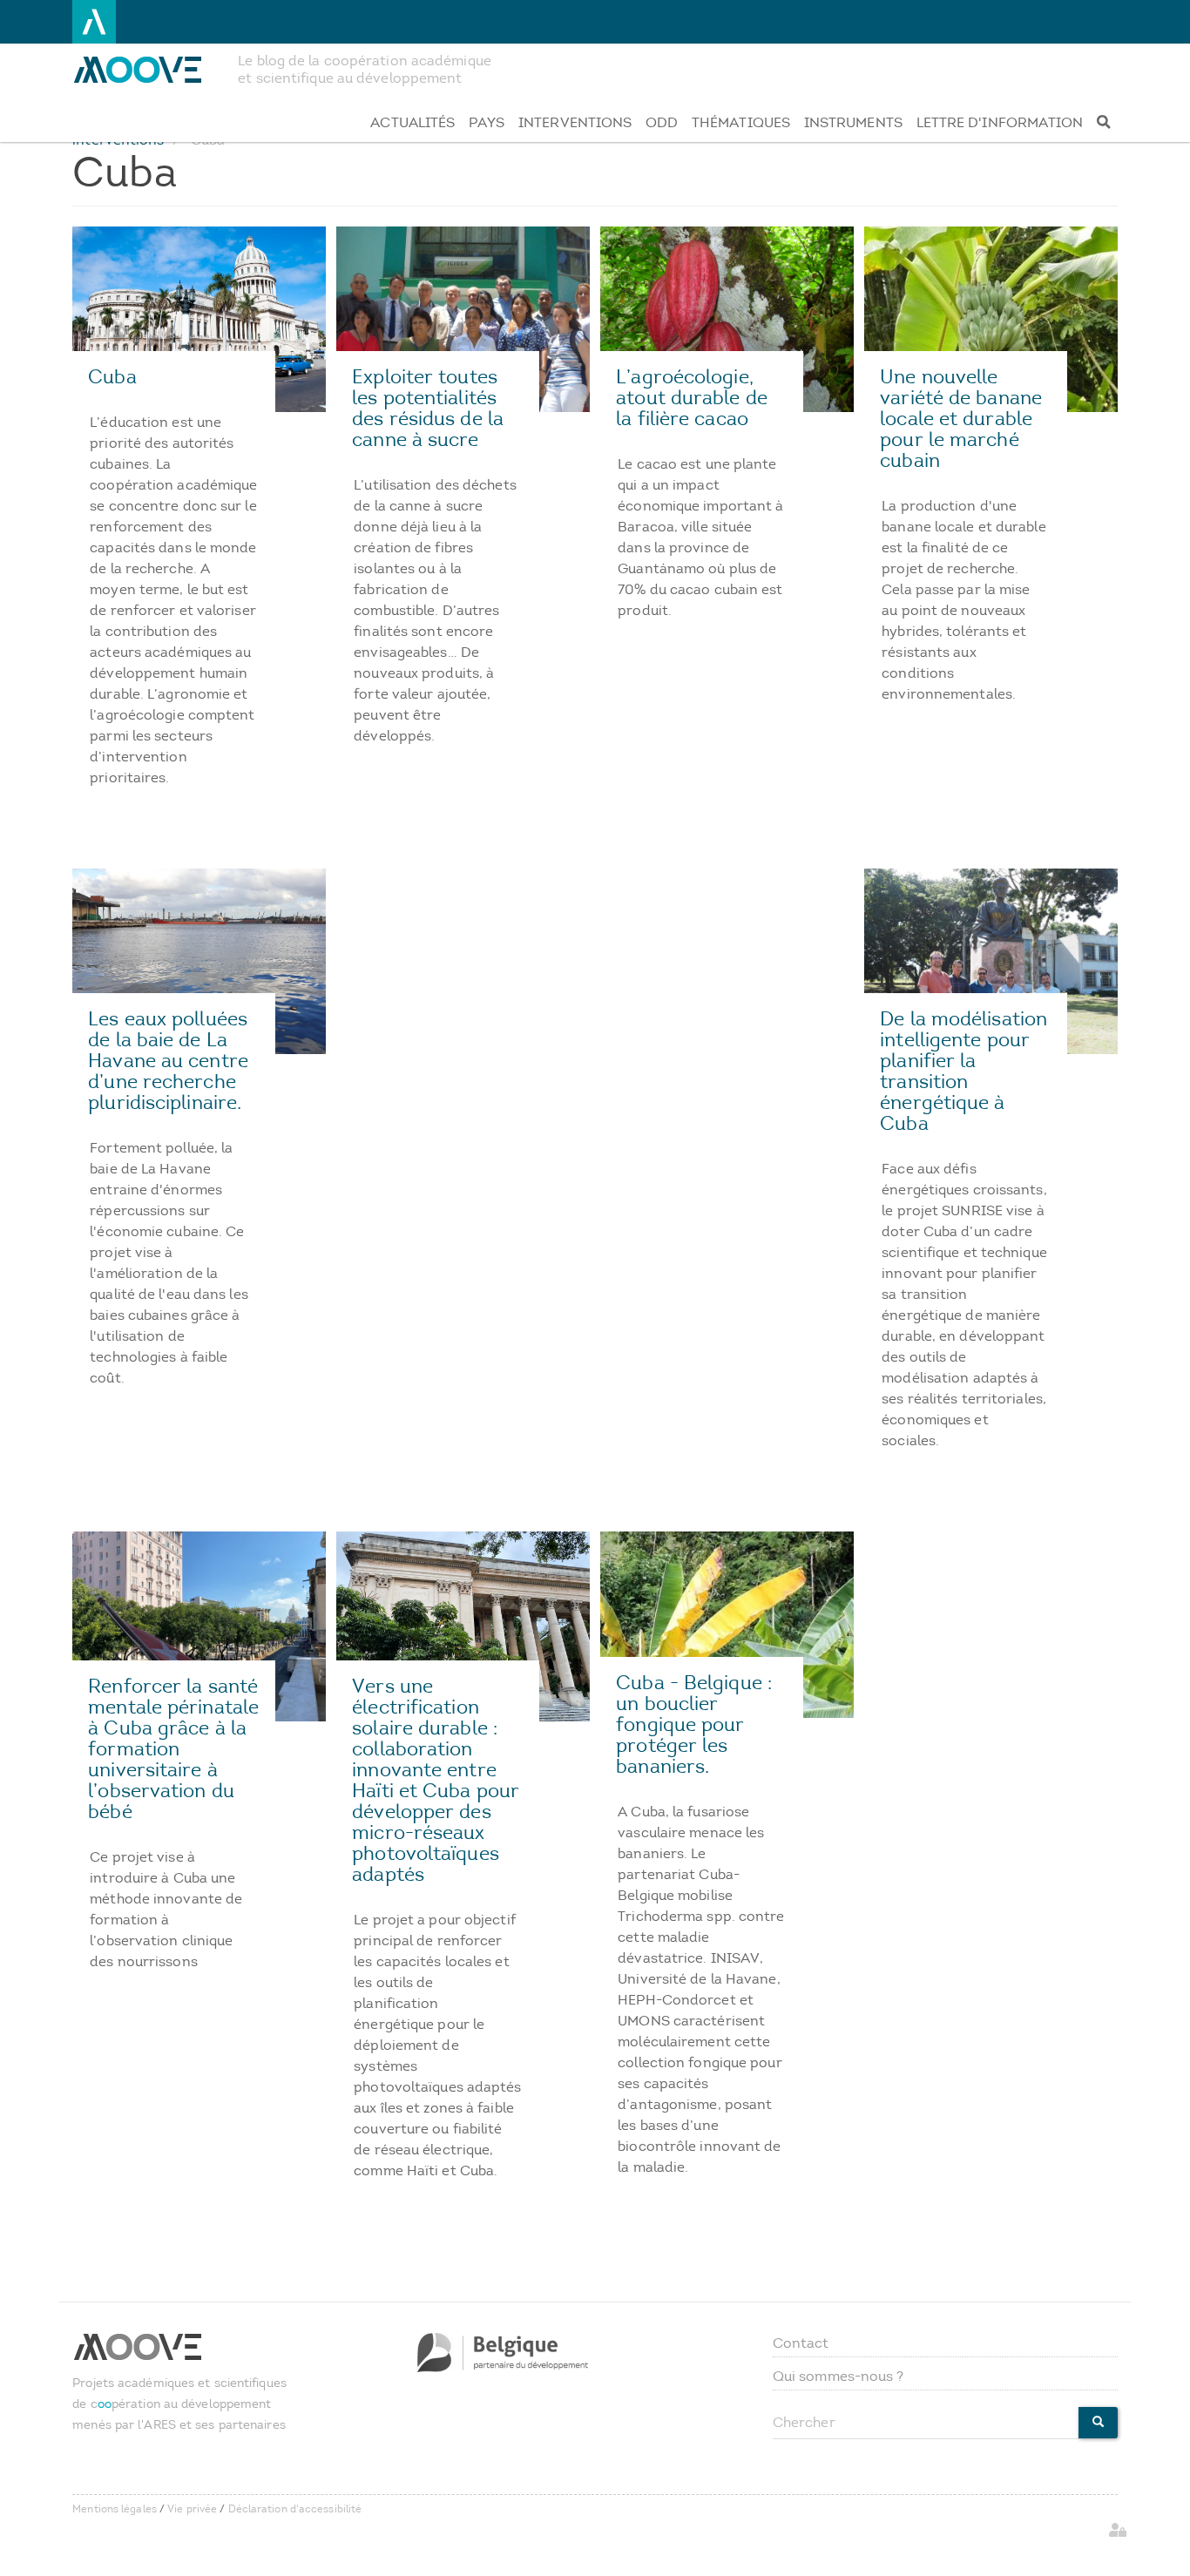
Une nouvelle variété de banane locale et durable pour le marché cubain (961, 419)
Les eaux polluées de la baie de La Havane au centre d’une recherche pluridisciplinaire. (168, 1061)
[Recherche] (1103, 123)
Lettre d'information (1000, 122)
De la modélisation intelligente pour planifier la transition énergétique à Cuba (963, 1071)
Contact (801, 2343)
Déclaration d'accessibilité (295, 2509)
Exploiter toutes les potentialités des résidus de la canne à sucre (428, 408)
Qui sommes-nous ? (838, 2376)
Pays (487, 122)
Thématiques (741, 122)
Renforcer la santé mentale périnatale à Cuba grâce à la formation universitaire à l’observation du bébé (173, 1749)
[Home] (149, 70)
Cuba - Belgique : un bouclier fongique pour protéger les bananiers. (694, 1724)
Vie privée (192, 2509)
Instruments (853, 122)
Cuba (112, 377)
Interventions (575, 122)
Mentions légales (115, 2509)
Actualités (412, 122)
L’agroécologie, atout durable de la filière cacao (692, 398)
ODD (662, 122)
